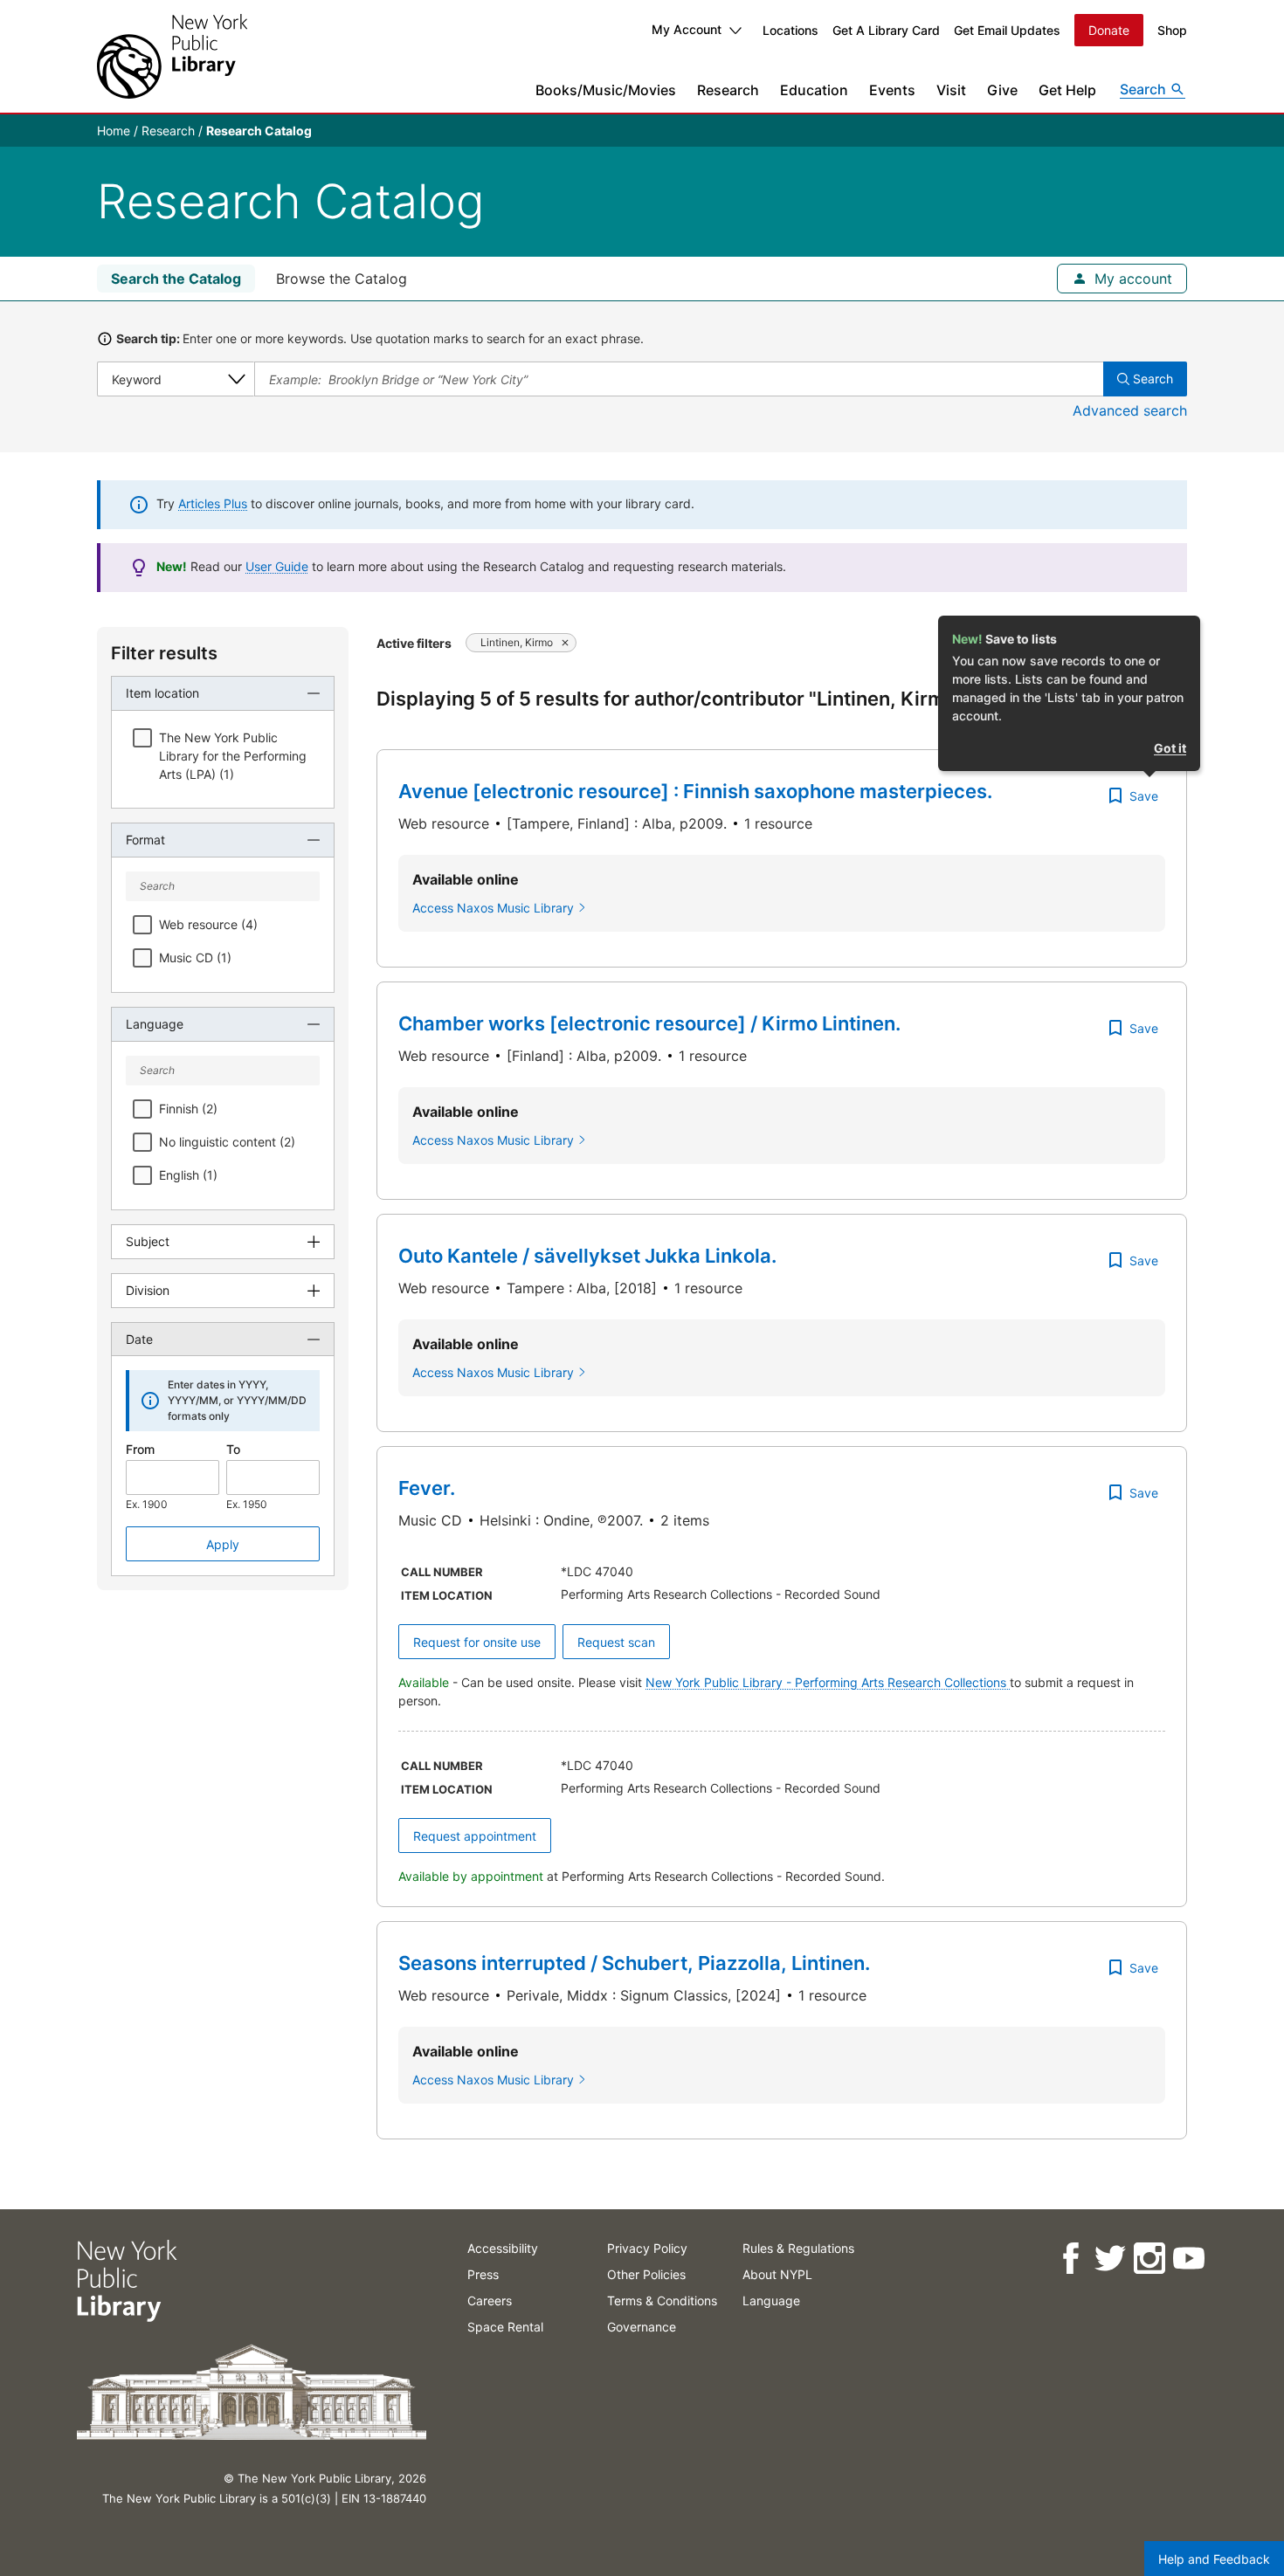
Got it (1170, 748)
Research (728, 90)
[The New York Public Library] (172, 56)
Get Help (1067, 90)
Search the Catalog (176, 279)
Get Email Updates (1007, 30)
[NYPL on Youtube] (1187, 2259)
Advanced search (1130, 410)
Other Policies (646, 2274)
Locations (790, 30)
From (140, 1449)
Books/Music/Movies (606, 90)
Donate (1109, 30)
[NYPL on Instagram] (1148, 2259)
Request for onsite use (477, 1642)
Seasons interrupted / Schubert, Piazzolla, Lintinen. (634, 1963)
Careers (490, 2300)
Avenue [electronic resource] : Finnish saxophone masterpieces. (695, 791)
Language (771, 2300)
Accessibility (503, 2248)
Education (814, 90)
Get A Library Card (886, 30)
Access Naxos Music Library (493, 908)
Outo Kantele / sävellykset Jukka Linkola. (587, 1256)
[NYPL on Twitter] (1109, 2259)
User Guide (277, 566)
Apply (223, 1544)
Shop (1172, 30)
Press (483, 2274)
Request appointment (475, 1836)
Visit (951, 90)
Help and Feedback (1214, 2559)
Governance (642, 2327)
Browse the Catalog (342, 279)
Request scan (616, 1642)
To (233, 1449)
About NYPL (777, 2274)
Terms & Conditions (662, 2300)
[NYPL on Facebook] (1070, 2259)
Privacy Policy (647, 2248)
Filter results (164, 653)
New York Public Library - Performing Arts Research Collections (828, 1682)
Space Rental (505, 2327)
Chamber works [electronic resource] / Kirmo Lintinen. (649, 1023)
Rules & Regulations (798, 2248)
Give (1002, 90)
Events (892, 90)
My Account (687, 29)
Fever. (427, 1488)
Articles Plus (213, 503)
